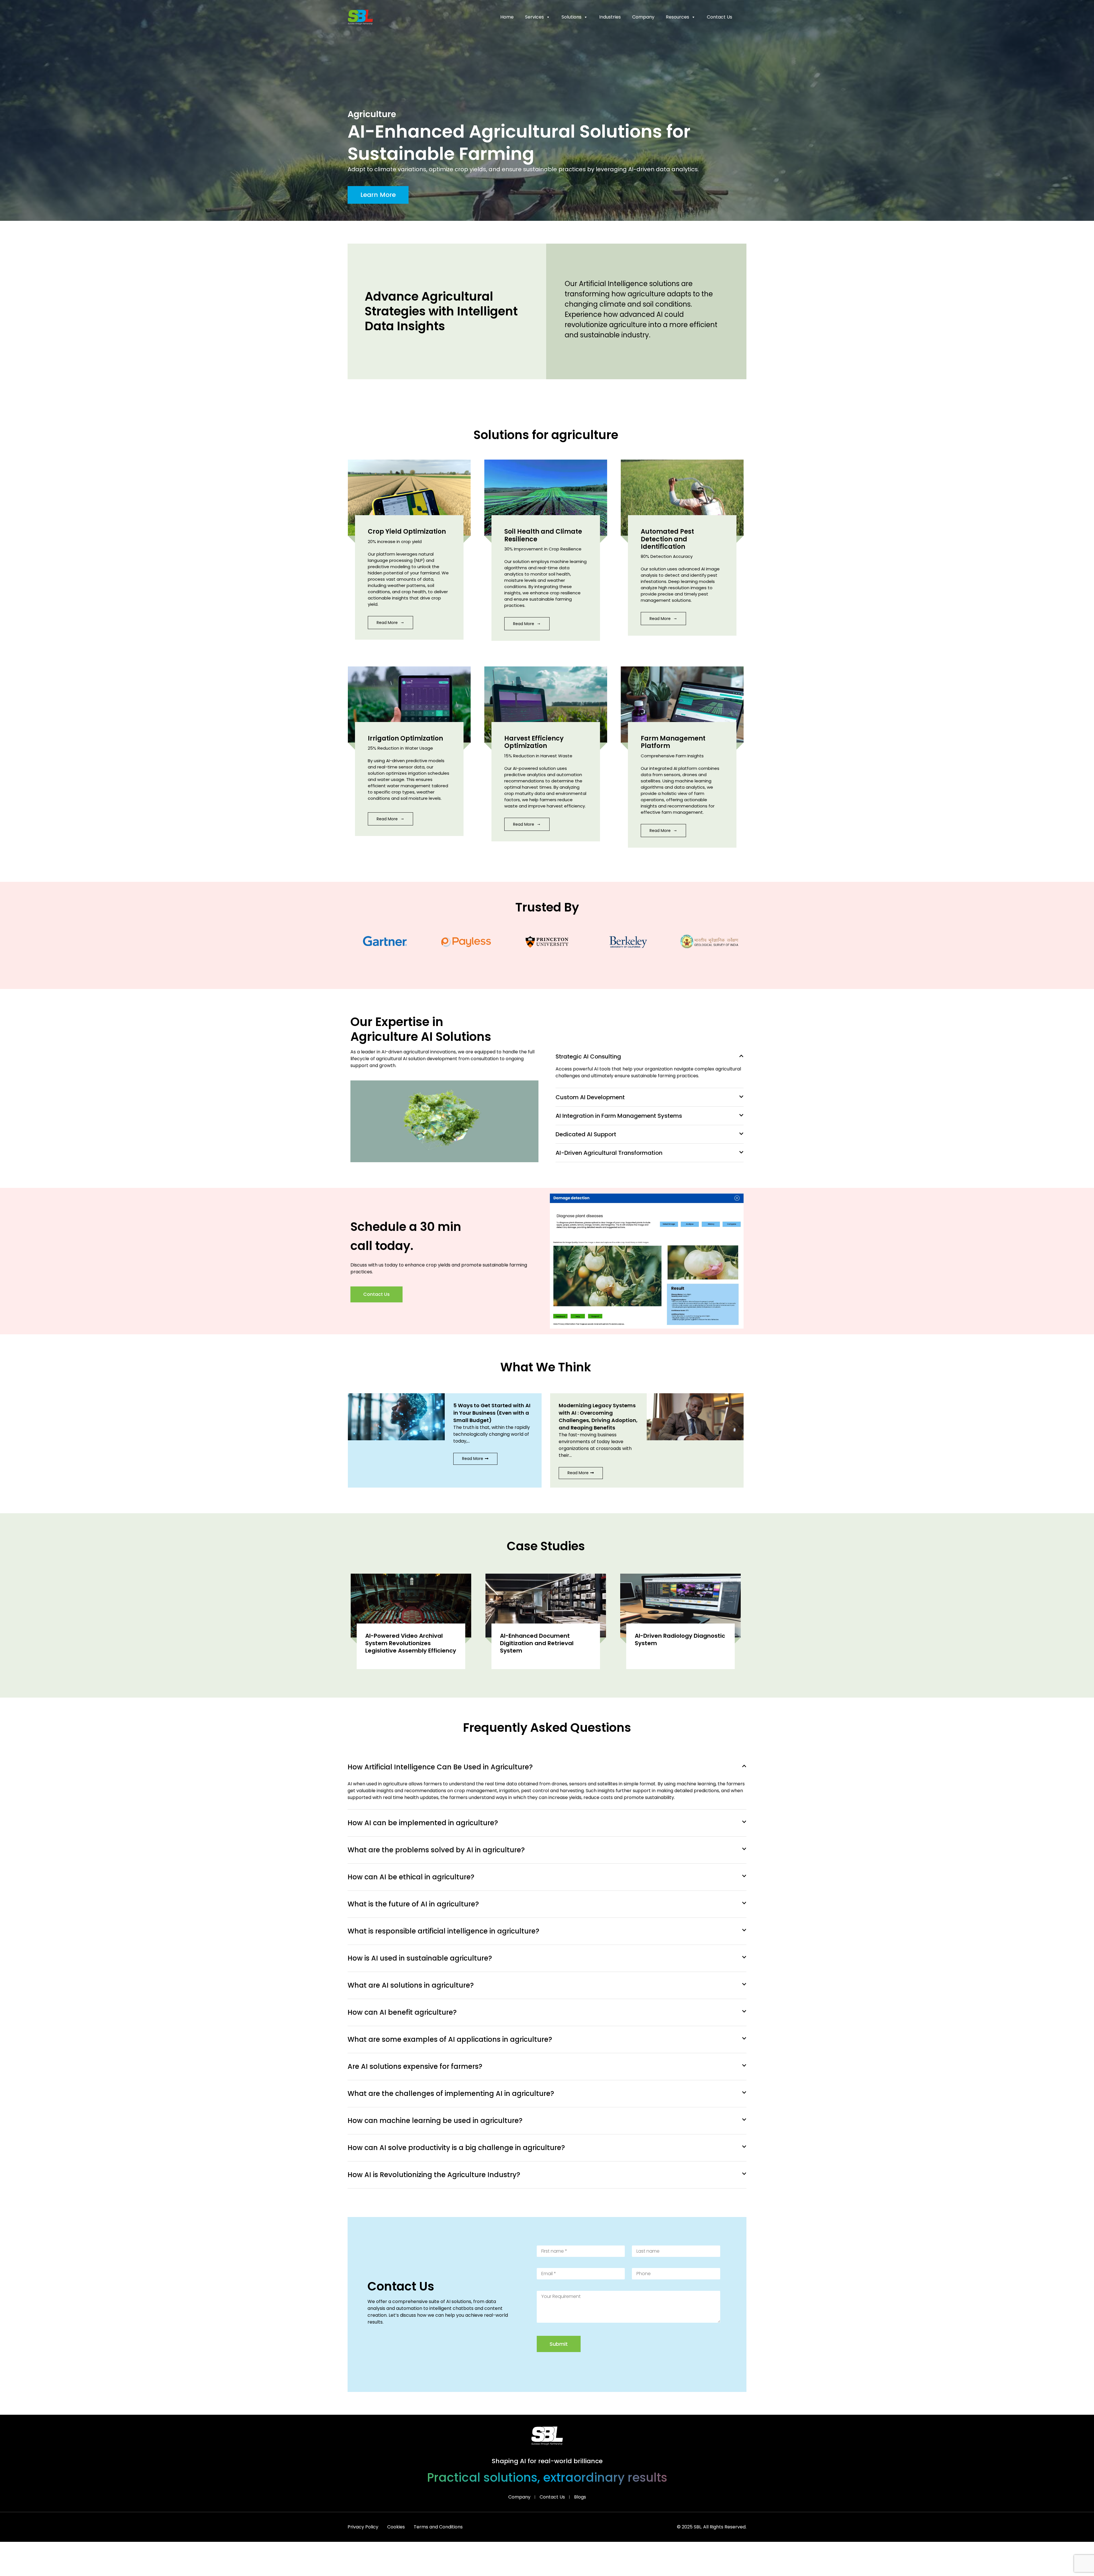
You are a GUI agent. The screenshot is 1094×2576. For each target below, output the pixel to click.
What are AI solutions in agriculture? (411, 1985)
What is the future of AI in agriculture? (413, 1904)
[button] (650, 1056)
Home (507, 17)
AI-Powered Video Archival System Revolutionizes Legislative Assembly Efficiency (411, 1643)
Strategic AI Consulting (588, 1056)
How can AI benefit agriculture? (402, 2012)
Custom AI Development (590, 1097)
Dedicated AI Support (586, 1134)
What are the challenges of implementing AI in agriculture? (451, 2093)
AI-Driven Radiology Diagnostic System (680, 1639)
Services (534, 17)
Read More (388, 623)
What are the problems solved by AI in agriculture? (436, 1850)
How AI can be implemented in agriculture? (423, 1823)
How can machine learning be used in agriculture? (435, 2121)
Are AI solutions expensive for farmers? (415, 2066)
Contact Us (720, 17)
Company (643, 17)
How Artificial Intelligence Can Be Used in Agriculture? (440, 1767)
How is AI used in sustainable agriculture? (420, 1958)
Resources (677, 17)
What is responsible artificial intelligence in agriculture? (443, 1931)
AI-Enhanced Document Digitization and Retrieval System (537, 1643)
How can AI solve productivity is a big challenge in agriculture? (456, 2148)
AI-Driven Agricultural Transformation (609, 1153)
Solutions (572, 17)
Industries (610, 17)
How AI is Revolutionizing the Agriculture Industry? (434, 2175)
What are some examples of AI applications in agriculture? (450, 2039)
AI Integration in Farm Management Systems (619, 1116)
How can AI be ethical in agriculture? (411, 1877)
